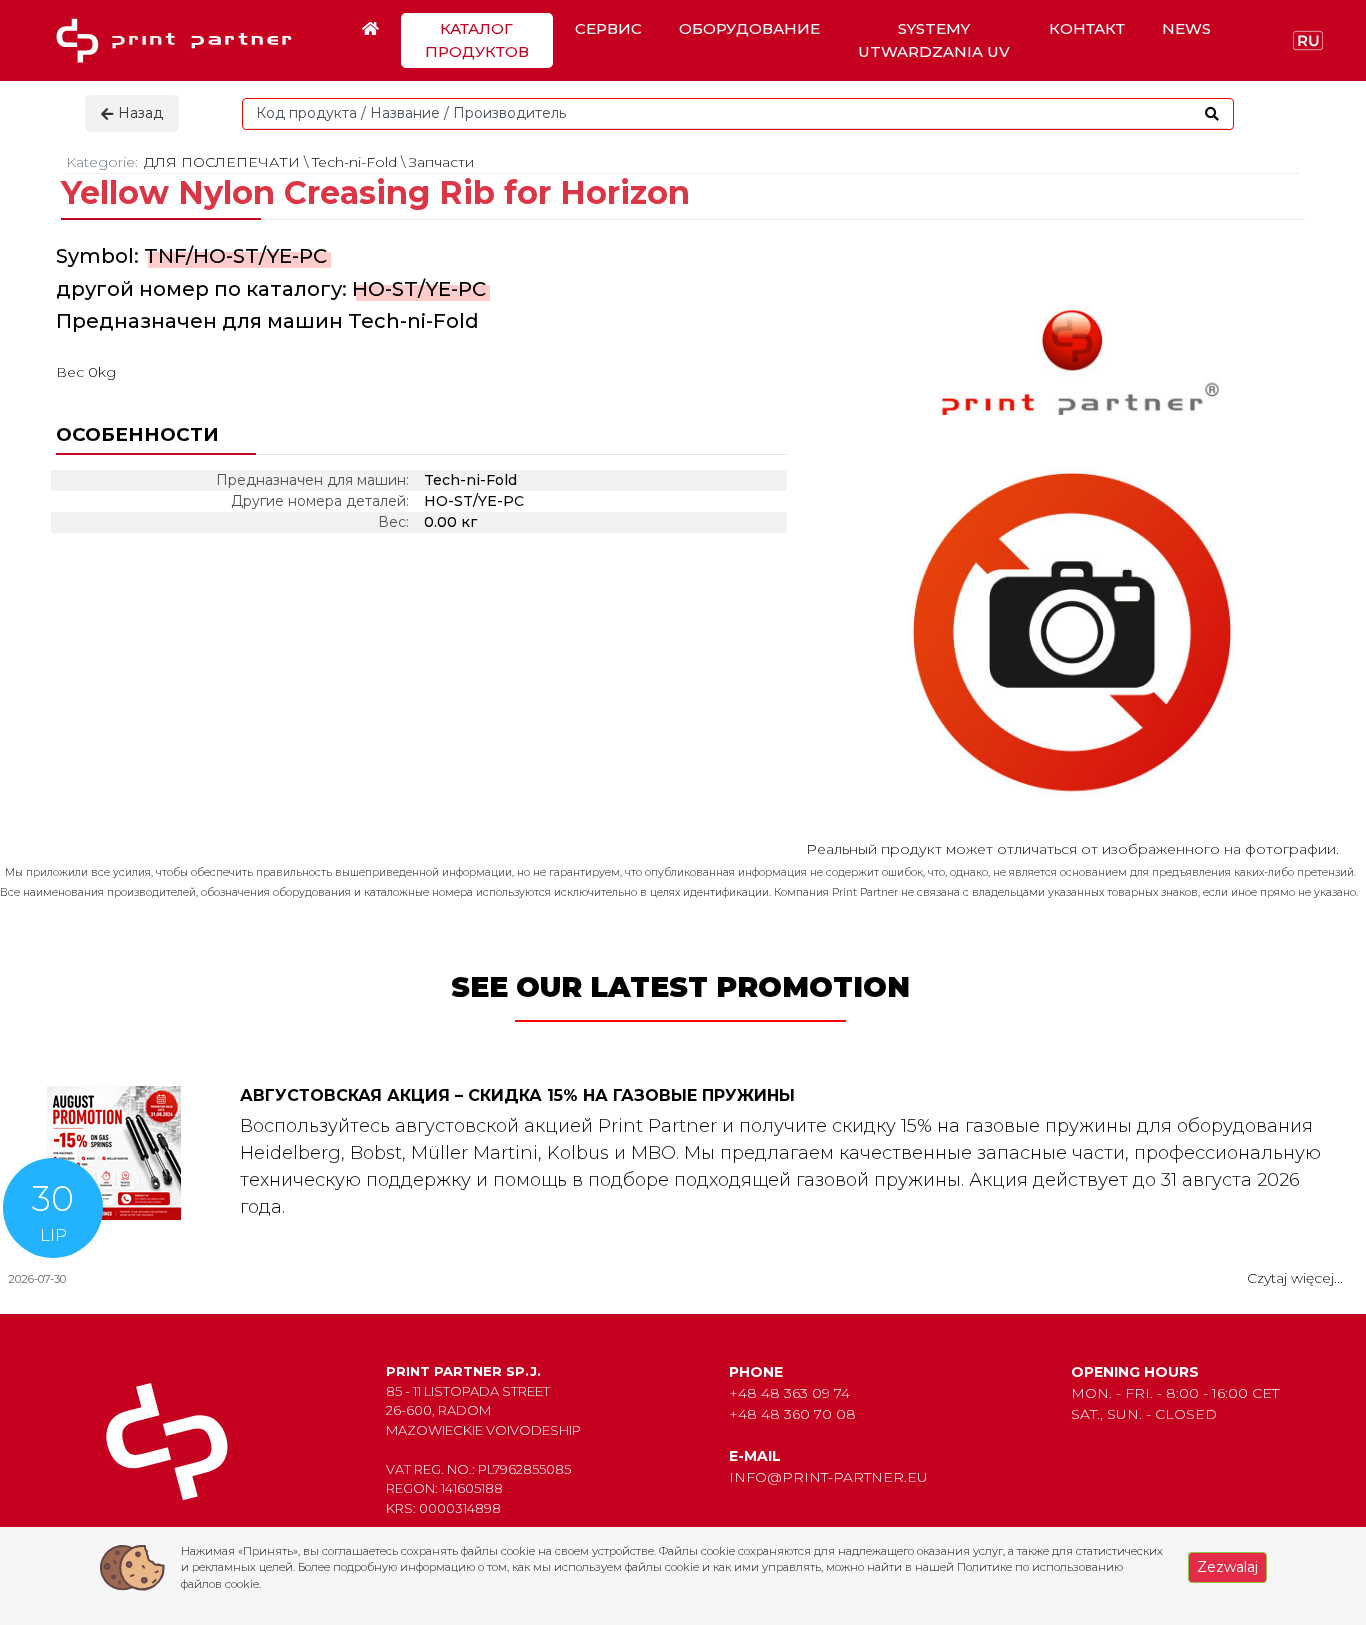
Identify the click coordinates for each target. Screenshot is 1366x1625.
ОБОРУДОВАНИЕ (749, 28)
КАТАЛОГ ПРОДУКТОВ (477, 40)
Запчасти (441, 162)
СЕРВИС (608, 28)
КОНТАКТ (1087, 28)
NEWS (1186, 28)
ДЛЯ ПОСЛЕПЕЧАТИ (222, 162)
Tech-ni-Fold (354, 162)
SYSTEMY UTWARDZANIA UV (934, 40)
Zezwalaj (1227, 1567)
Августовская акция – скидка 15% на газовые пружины (517, 1095)
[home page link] (181, 40)
